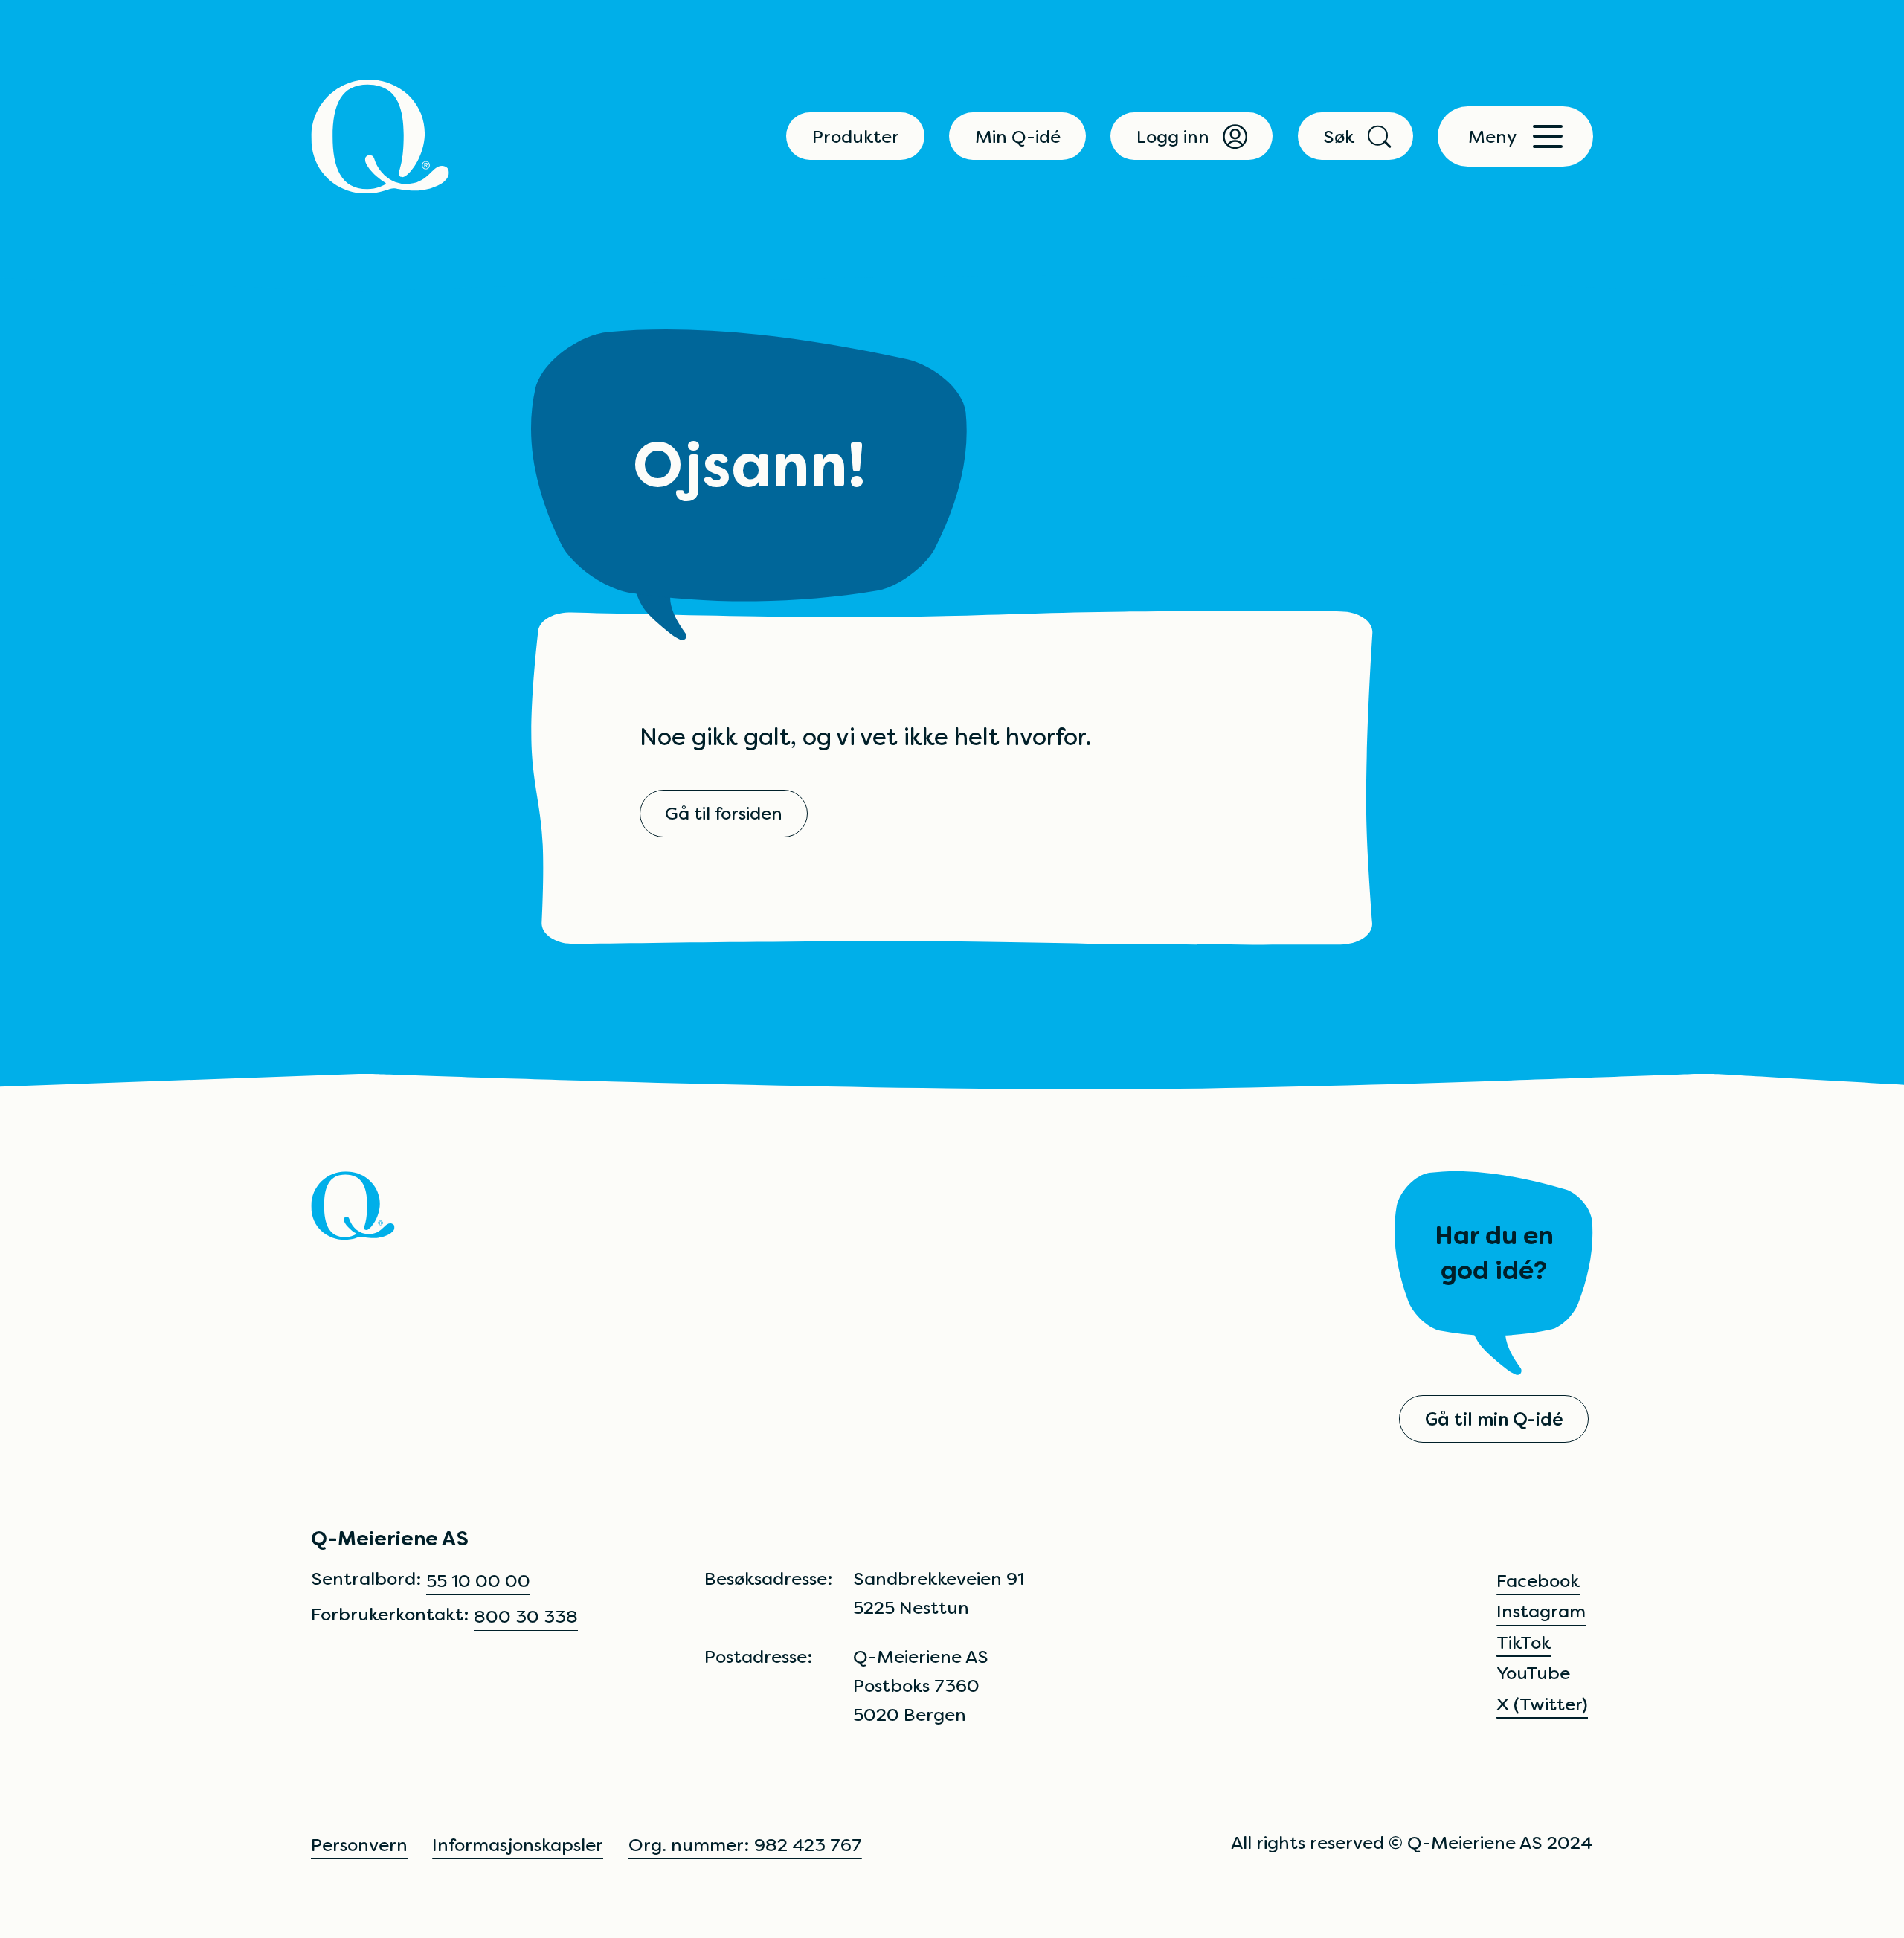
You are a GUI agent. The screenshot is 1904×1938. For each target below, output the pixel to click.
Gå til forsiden (724, 813)
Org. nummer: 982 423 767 (745, 1845)
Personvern (359, 1845)
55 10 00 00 (478, 1581)
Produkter (856, 136)
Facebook (1538, 1581)
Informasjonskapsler (518, 1845)
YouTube (1533, 1673)
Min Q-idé (1018, 136)
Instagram (1541, 1611)
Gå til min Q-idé (1494, 1419)
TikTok (1524, 1642)
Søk (1339, 136)
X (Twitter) (1542, 1704)
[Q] (380, 136)
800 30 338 (526, 1616)
